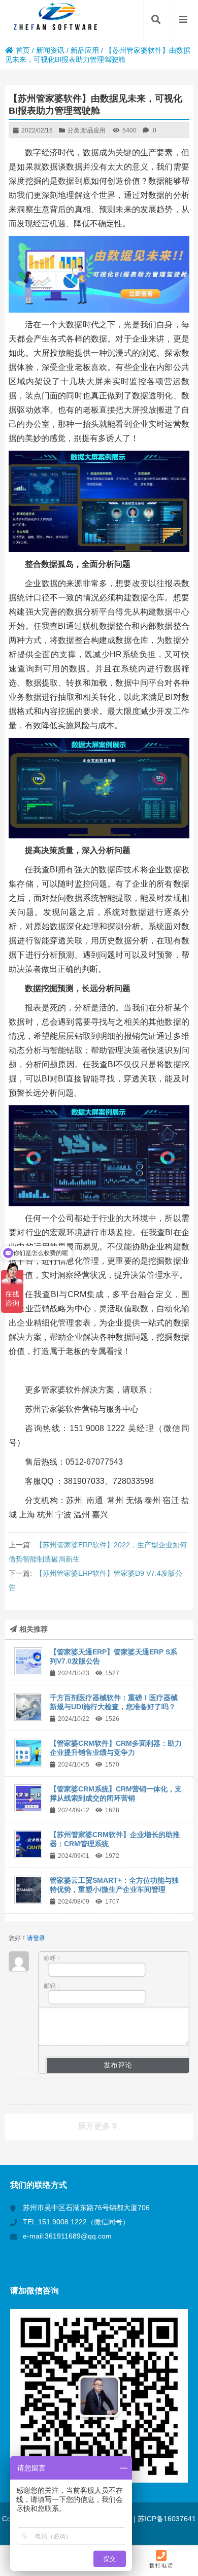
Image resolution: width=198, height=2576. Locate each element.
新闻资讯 (50, 50)
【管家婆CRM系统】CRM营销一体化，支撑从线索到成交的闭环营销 (116, 1793)
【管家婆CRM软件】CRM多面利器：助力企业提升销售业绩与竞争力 (116, 1748)
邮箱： (53, 1986)
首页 (23, 50)
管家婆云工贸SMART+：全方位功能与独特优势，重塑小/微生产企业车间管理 (114, 1885)
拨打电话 (161, 2566)
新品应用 (85, 50)
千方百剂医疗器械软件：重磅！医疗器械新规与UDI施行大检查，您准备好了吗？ (114, 1702)
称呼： (53, 1958)
